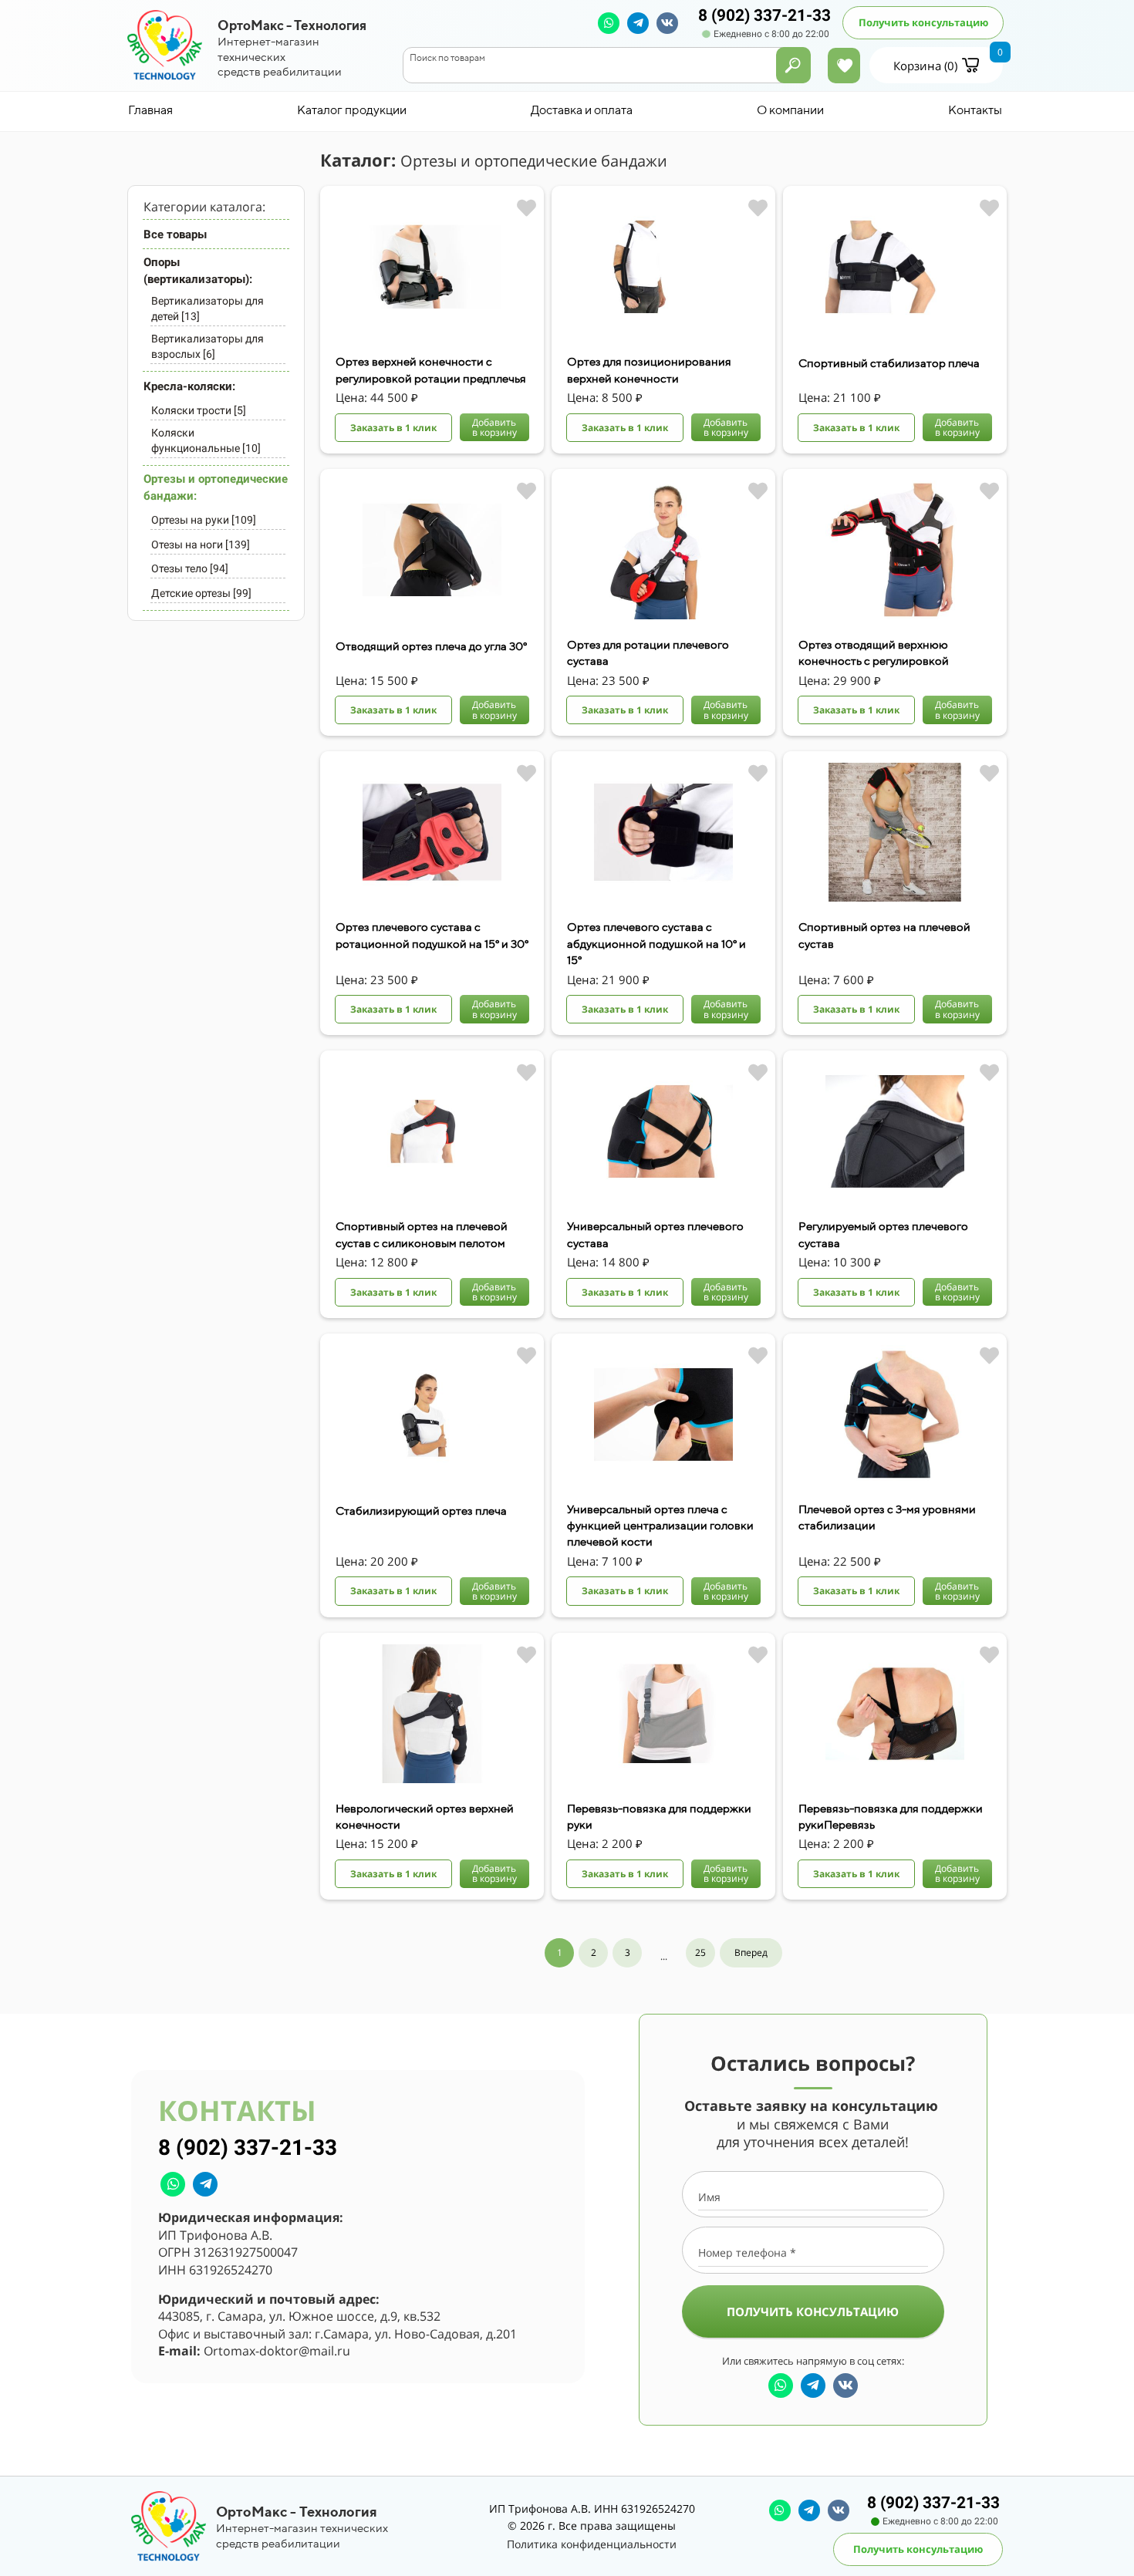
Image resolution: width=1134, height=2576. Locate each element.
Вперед (751, 1952)
